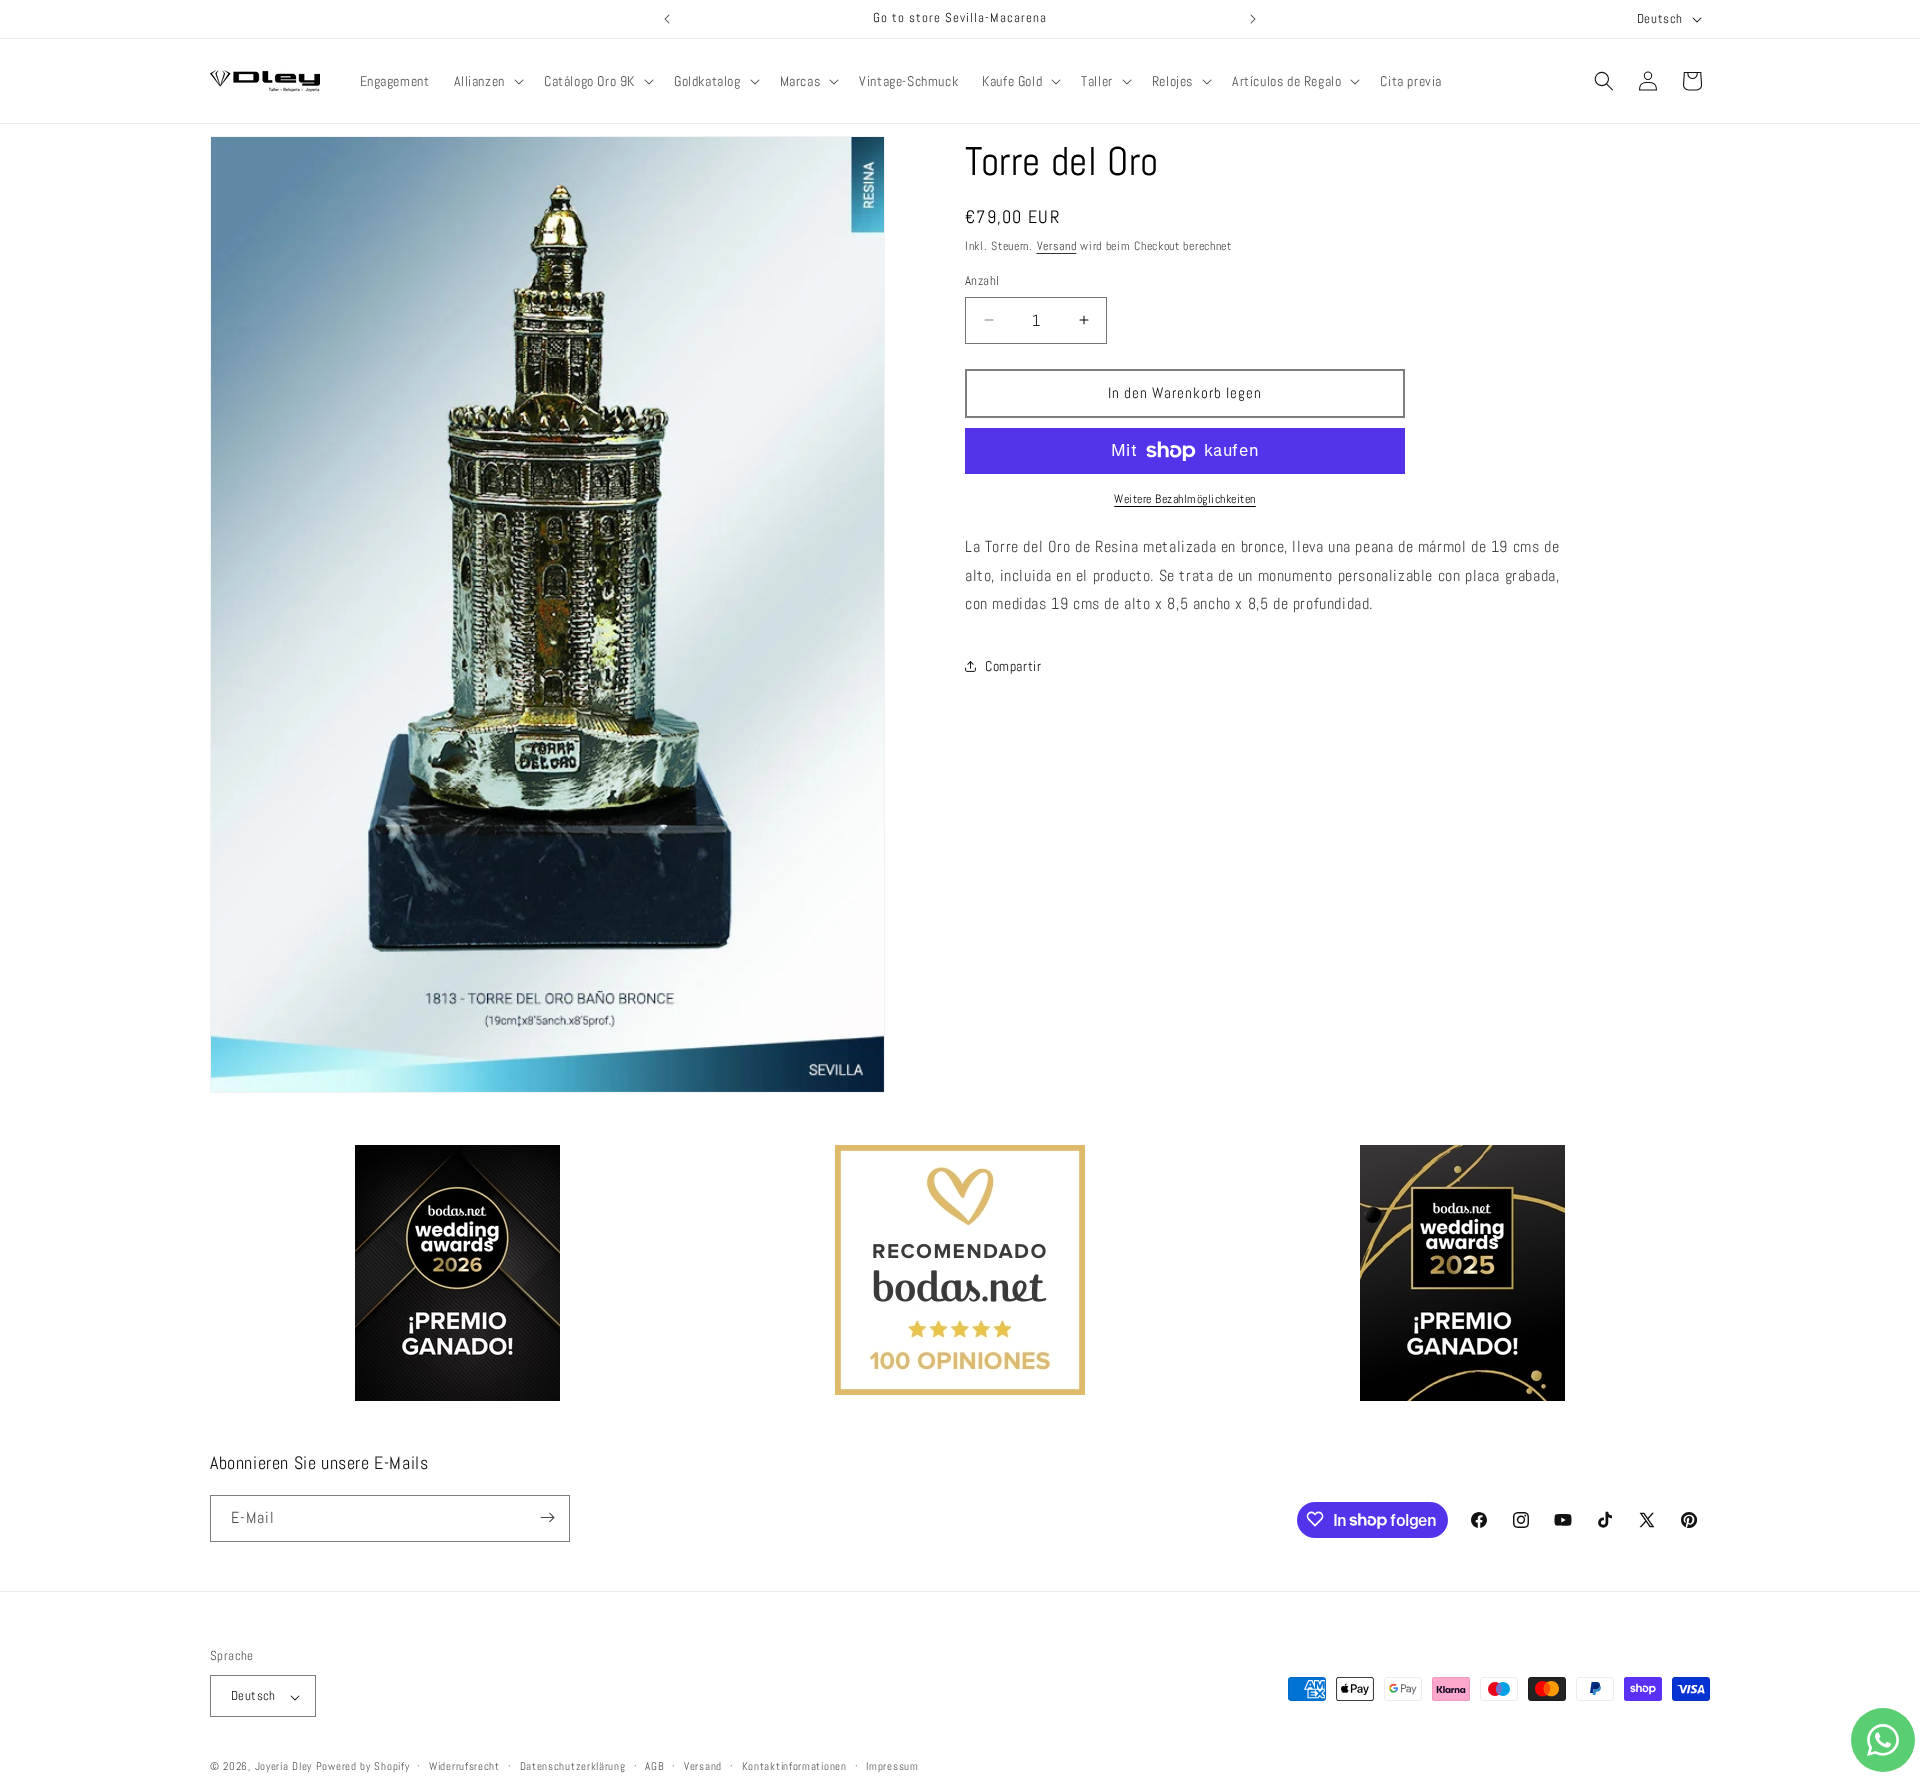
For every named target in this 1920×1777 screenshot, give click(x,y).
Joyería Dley (283, 1767)
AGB (654, 1766)
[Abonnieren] (547, 1517)
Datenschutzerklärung (573, 1766)
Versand (1057, 246)
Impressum (892, 1766)
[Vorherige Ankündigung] (667, 19)
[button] (487, 81)
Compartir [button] (1013, 666)
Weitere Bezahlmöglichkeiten (1185, 499)
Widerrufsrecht (464, 1766)
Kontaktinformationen (794, 1766)
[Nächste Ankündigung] (1253, 19)
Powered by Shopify (363, 1767)
